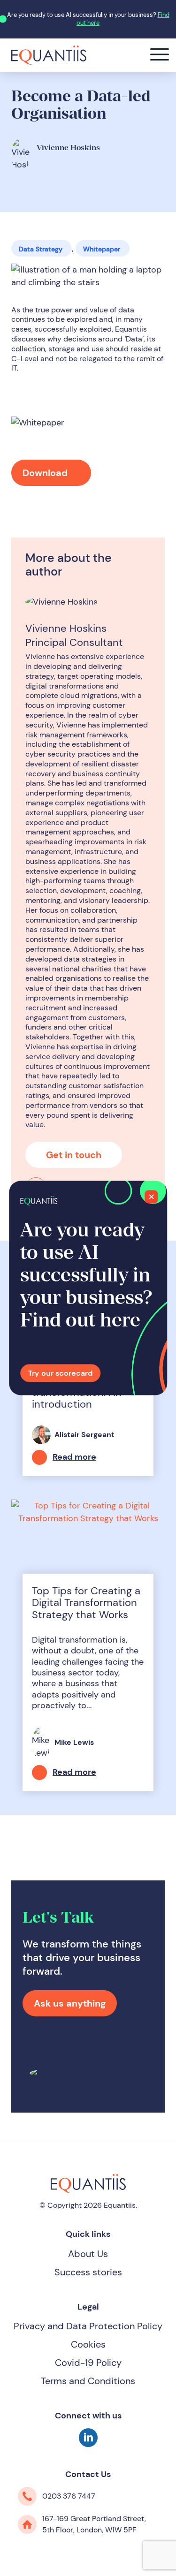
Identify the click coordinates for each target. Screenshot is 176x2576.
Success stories (88, 2272)
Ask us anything (70, 2003)
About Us (88, 2254)
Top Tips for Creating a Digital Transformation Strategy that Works (86, 1603)
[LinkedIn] (88, 2444)
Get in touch (74, 1155)
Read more (74, 1457)
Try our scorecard (60, 1373)
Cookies (88, 2344)
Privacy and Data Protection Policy (88, 2326)
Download (46, 473)
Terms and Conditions (88, 2381)
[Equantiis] (49, 54)
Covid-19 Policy (88, 2363)
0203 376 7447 (69, 2496)
